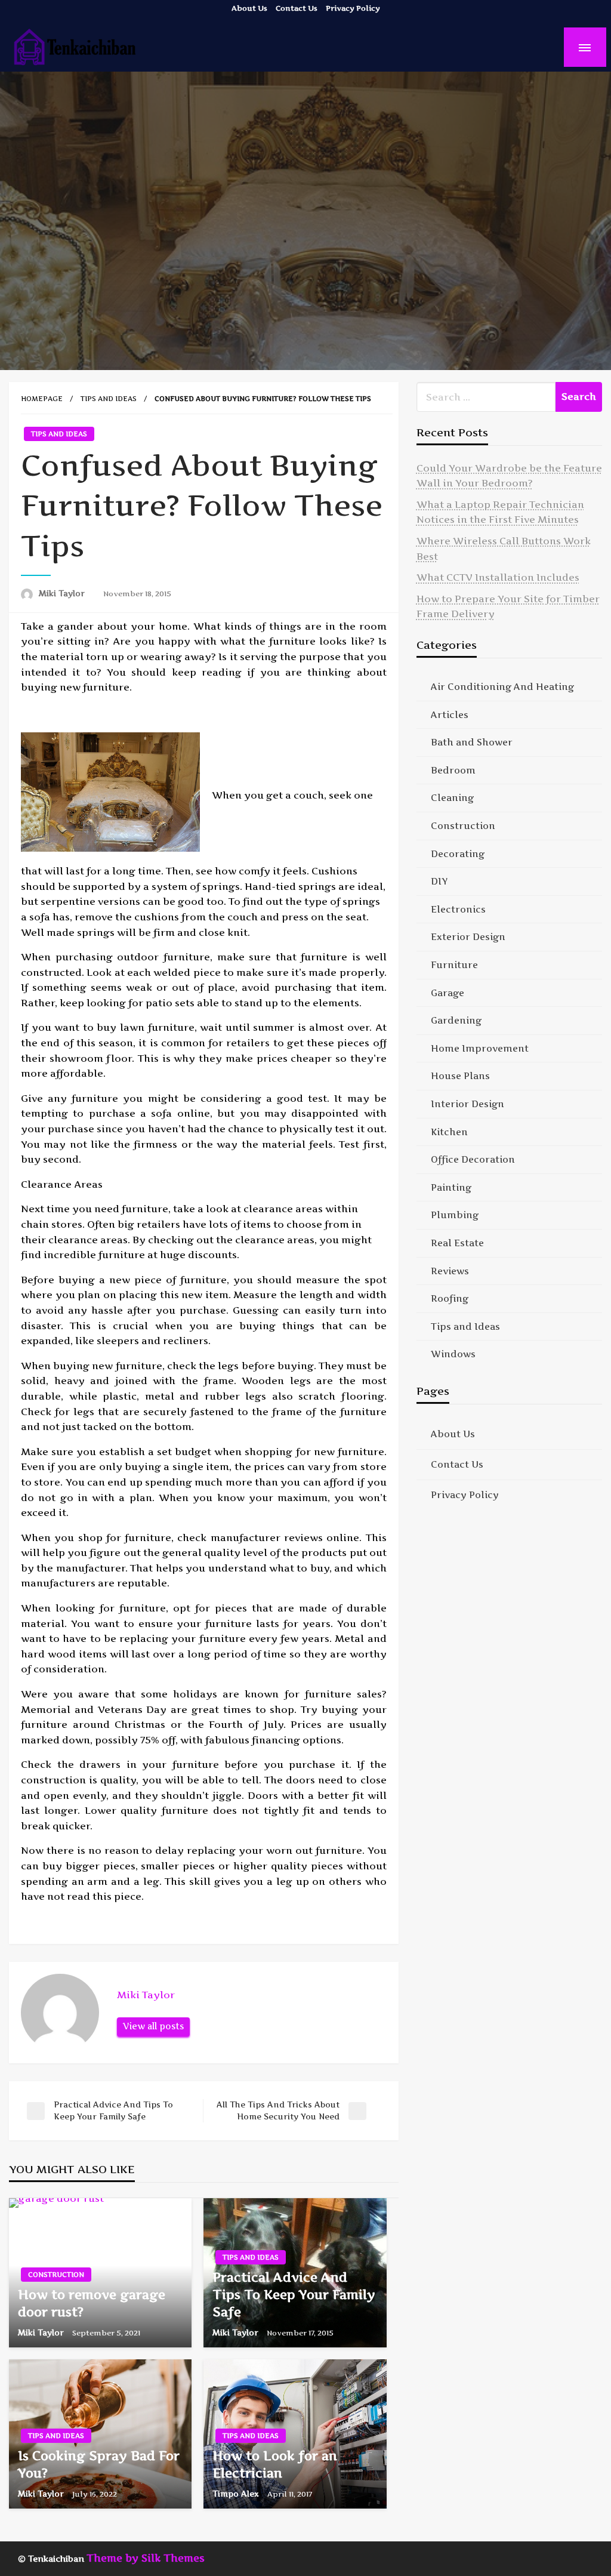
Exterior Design (468, 937)
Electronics (458, 909)
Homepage (42, 399)
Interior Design (467, 1104)
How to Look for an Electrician (275, 2464)
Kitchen (449, 1132)
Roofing (450, 1298)
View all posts (153, 2026)
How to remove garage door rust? (92, 2303)
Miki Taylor (63, 593)
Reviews (450, 1271)
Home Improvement (480, 1048)
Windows (453, 1354)
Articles (450, 715)
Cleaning (452, 798)
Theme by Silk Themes (146, 2558)
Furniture (454, 965)
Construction (56, 2275)
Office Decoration (473, 1159)
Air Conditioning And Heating (502, 687)
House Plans (460, 1076)
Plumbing (455, 1215)
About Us (249, 8)
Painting (451, 1187)
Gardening (456, 1020)
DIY (439, 881)
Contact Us (297, 8)
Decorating (458, 854)
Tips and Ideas (109, 399)
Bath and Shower (472, 742)
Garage (448, 993)
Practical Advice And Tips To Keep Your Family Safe (294, 2295)
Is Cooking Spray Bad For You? (99, 2464)
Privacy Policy (353, 8)
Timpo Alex (237, 2494)
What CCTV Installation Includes (498, 577)
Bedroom (453, 770)
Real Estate (457, 1243)
